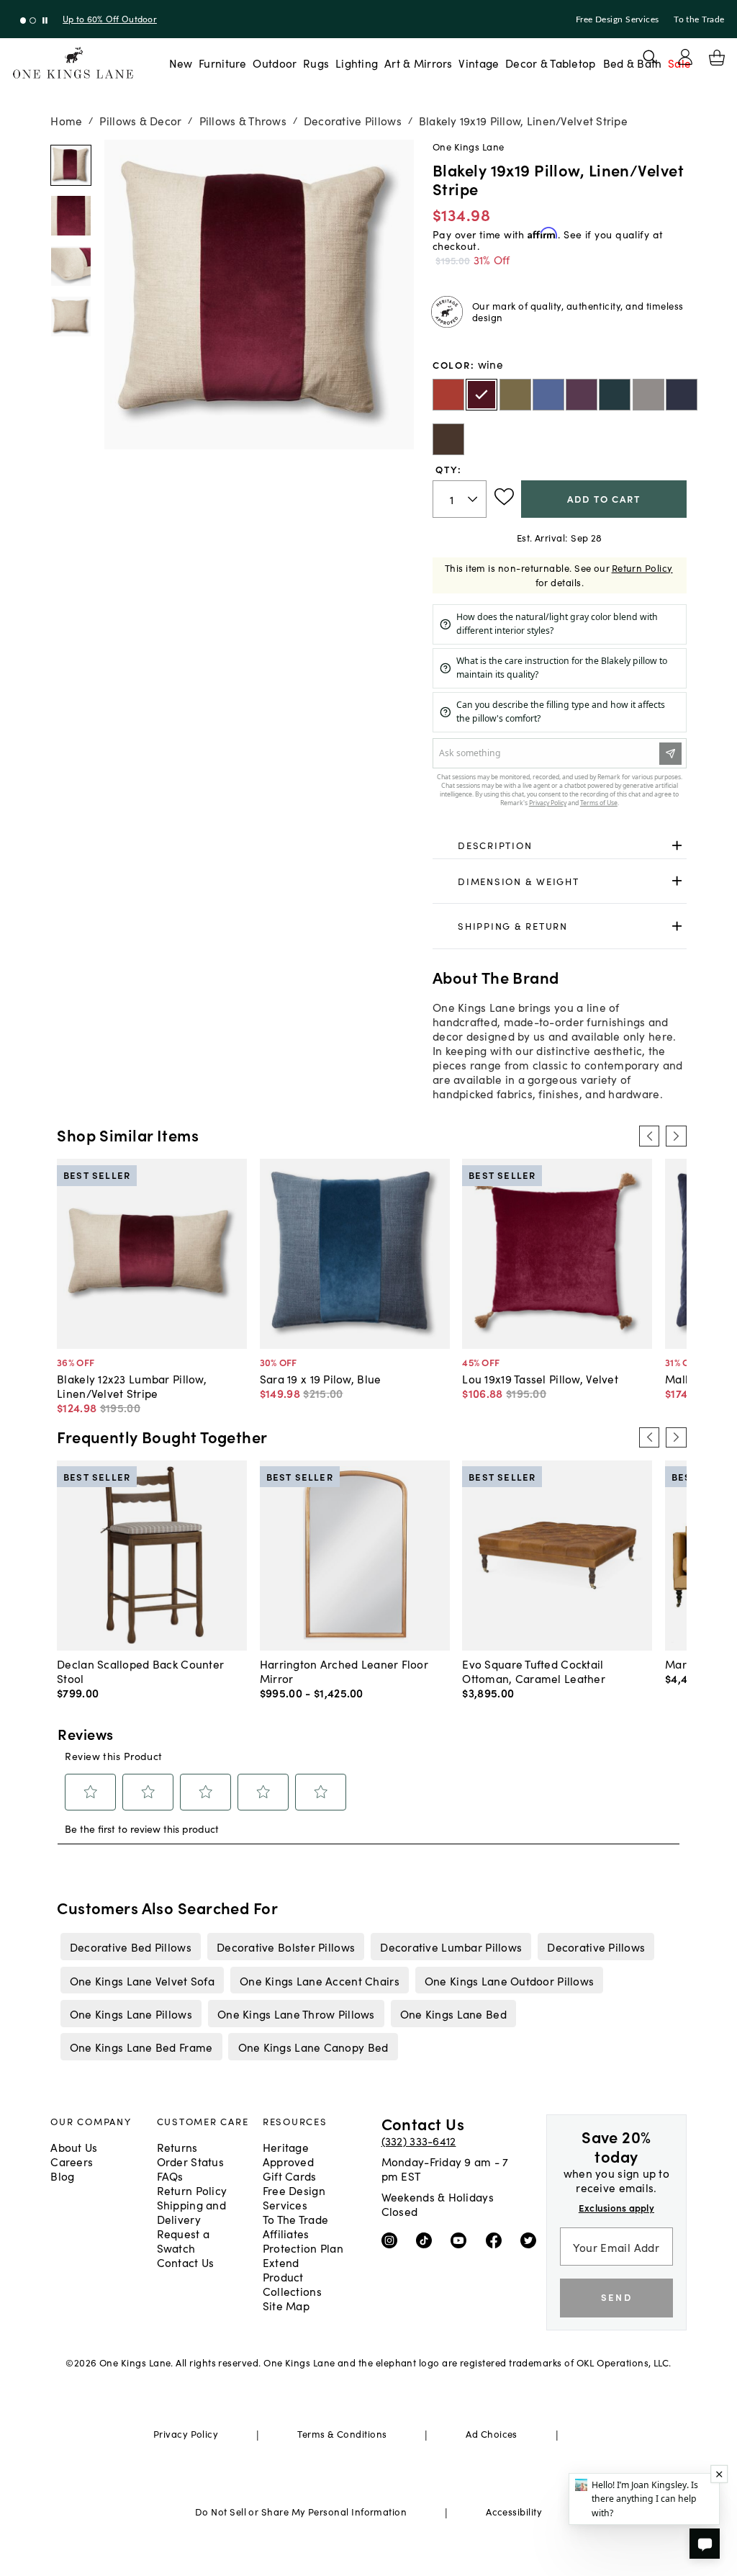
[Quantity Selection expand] (474, 499)
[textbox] (460, 499)
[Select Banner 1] (33, 21)
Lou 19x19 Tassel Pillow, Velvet (540, 1378)
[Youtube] (462, 2239)
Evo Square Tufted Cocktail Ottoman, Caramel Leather (534, 1671)
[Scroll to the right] (676, 1136)
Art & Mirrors (419, 63)
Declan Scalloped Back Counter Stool (140, 1671)
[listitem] (130, 1947)
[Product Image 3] (71, 317)
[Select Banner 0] (23, 21)
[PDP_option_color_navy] (682, 395)
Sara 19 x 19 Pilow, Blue (321, 1378)
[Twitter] (532, 2239)
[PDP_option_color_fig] (582, 395)
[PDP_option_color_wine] (481, 395)
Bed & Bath (633, 63)
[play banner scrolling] (45, 21)
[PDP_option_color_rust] (448, 395)
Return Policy (642, 568)
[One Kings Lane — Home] (73, 63)
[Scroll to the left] (649, 1136)
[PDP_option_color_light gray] (648, 395)
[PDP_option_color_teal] (615, 395)
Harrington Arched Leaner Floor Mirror (344, 1671)
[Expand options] (677, 845)
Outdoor (275, 63)
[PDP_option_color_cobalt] (548, 395)
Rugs (316, 63)
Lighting (357, 63)
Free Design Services (618, 19)
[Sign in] (685, 57)
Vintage (479, 63)
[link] (560, 845)
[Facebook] (497, 2239)
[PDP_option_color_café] (448, 439)
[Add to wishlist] (504, 497)
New (181, 63)
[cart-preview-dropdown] (717, 58)
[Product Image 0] (71, 165)
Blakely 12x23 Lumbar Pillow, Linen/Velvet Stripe (132, 1386)
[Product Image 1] (71, 216)
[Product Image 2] (71, 266)
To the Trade (699, 19)
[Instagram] (393, 2239)
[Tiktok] (427, 2239)
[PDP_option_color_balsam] (515, 395)
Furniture (222, 63)
